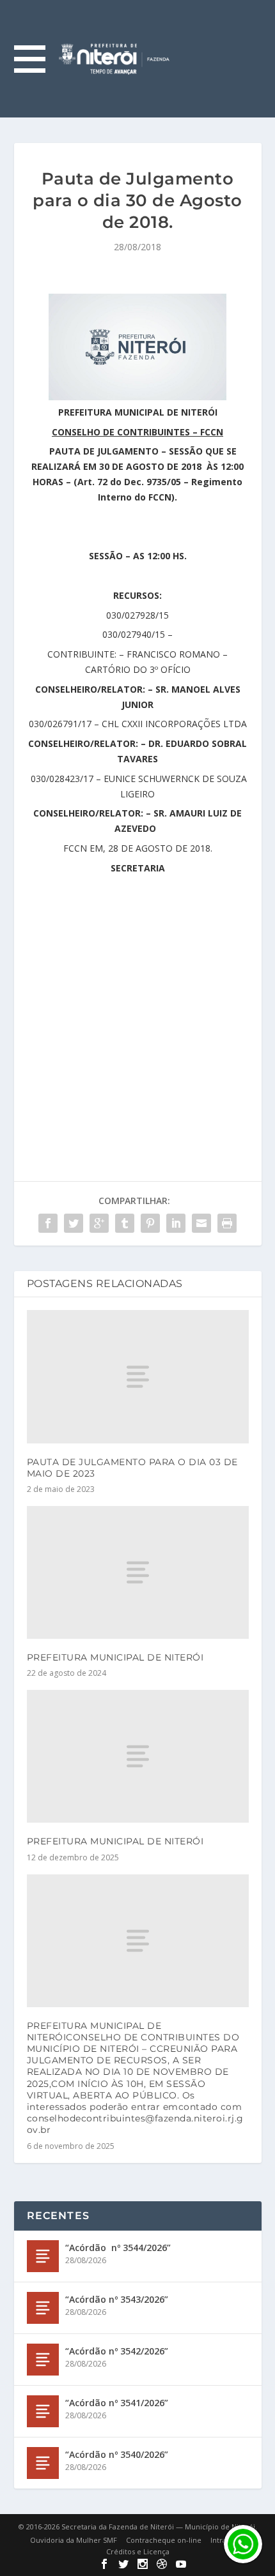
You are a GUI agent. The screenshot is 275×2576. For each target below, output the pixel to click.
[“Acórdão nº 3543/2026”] (43, 2308)
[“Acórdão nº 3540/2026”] (43, 2463)
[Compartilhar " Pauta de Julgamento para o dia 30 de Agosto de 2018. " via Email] (201, 1223)
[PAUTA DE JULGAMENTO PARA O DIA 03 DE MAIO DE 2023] (138, 1376)
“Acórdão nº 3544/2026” (118, 2248)
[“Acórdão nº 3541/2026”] (43, 2411)
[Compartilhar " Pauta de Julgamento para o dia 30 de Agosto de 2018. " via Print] (227, 1223)
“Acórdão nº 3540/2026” (117, 2454)
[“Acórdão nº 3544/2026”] (43, 2256)
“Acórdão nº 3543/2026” (117, 2299)
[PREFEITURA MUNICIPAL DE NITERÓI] (138, 1572)
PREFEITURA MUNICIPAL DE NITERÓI (115, 1657)
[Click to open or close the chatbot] (243, 2544)
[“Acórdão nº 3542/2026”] (43, 2360)
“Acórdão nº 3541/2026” (117, 2403)
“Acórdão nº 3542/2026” (117, 2351)
